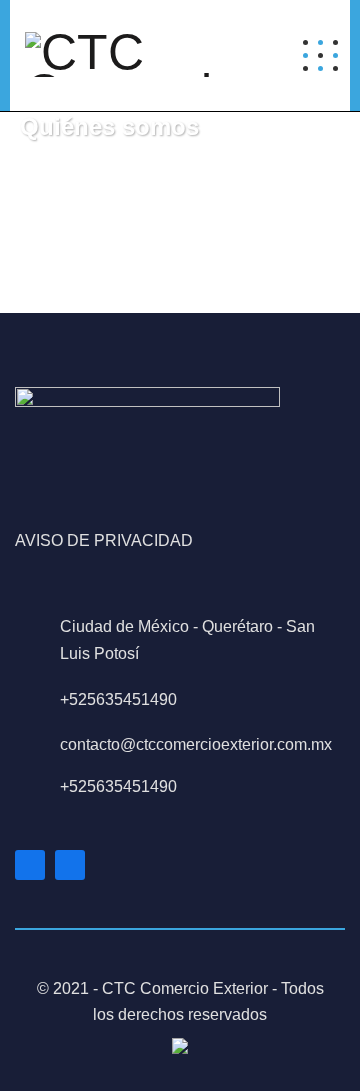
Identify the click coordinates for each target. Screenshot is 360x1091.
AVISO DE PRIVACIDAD (104, 540)
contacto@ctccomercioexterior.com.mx (196, 744)
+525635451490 (118, 699)
